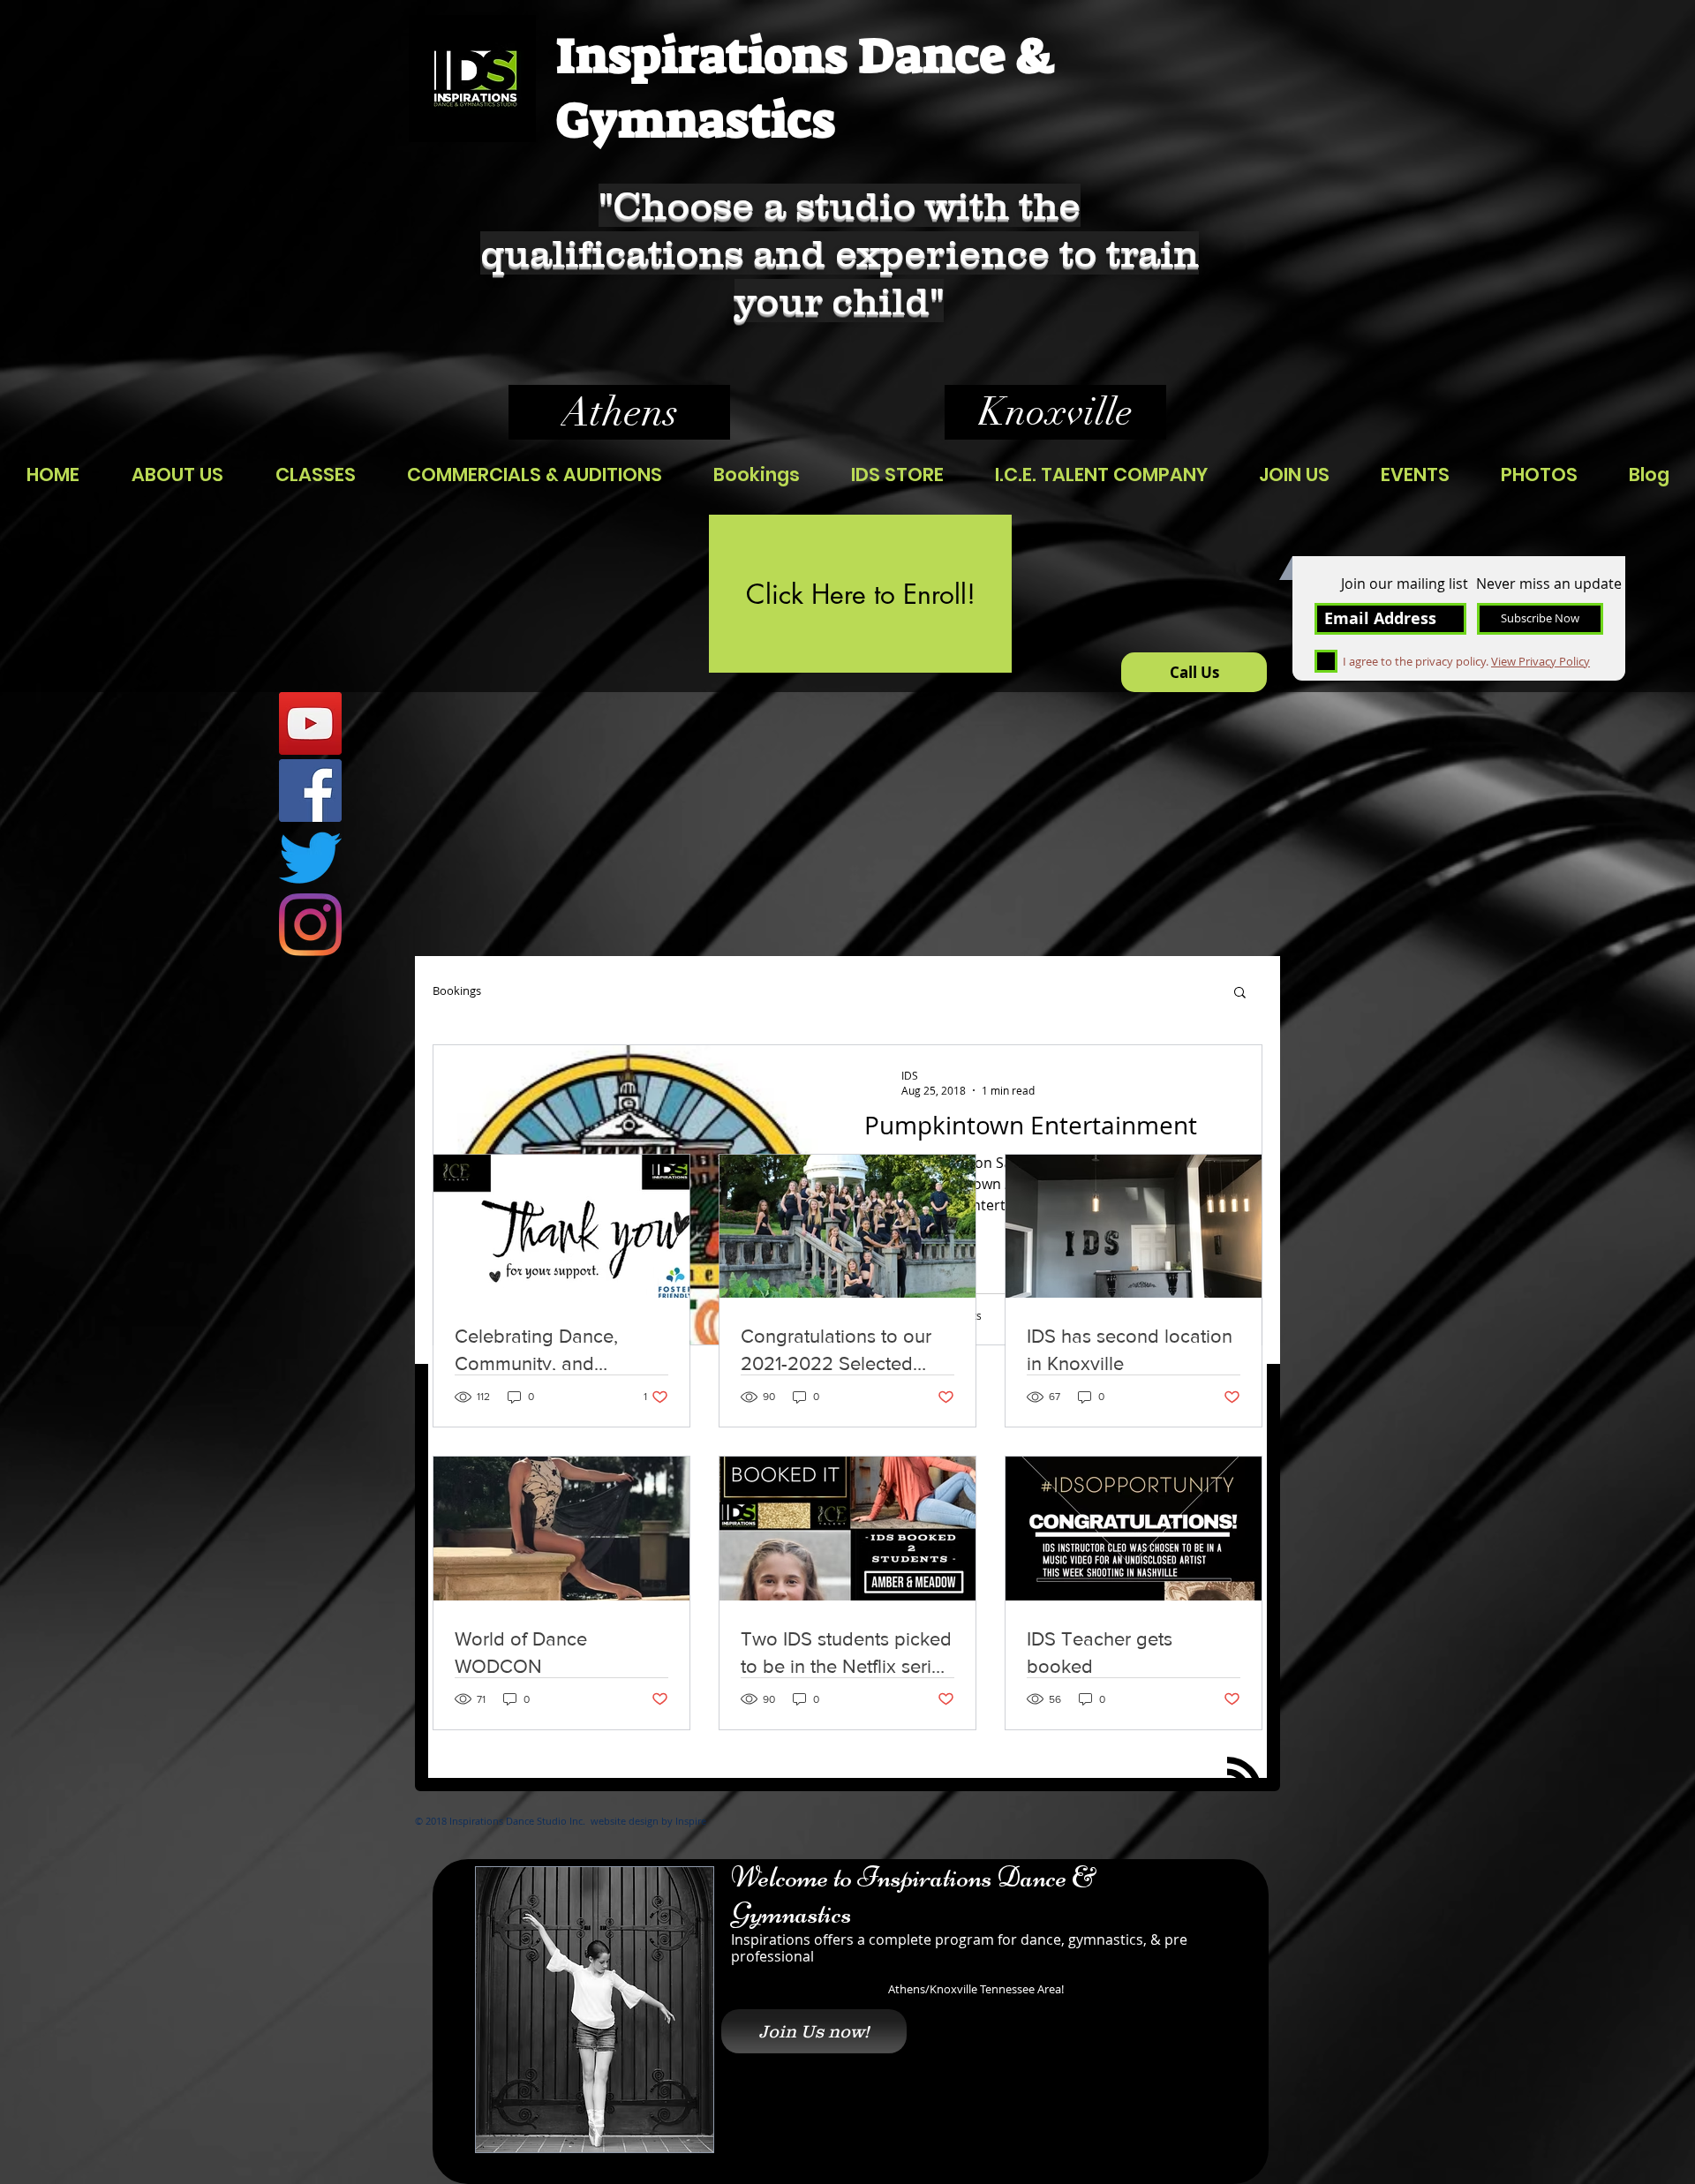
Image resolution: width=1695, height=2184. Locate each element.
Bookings (457, 991)
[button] (1240, 994)
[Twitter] (310, 858)
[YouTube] (310, 723)
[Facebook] (310, 791)
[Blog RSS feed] (1244, 1775)
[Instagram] (310, 925)
